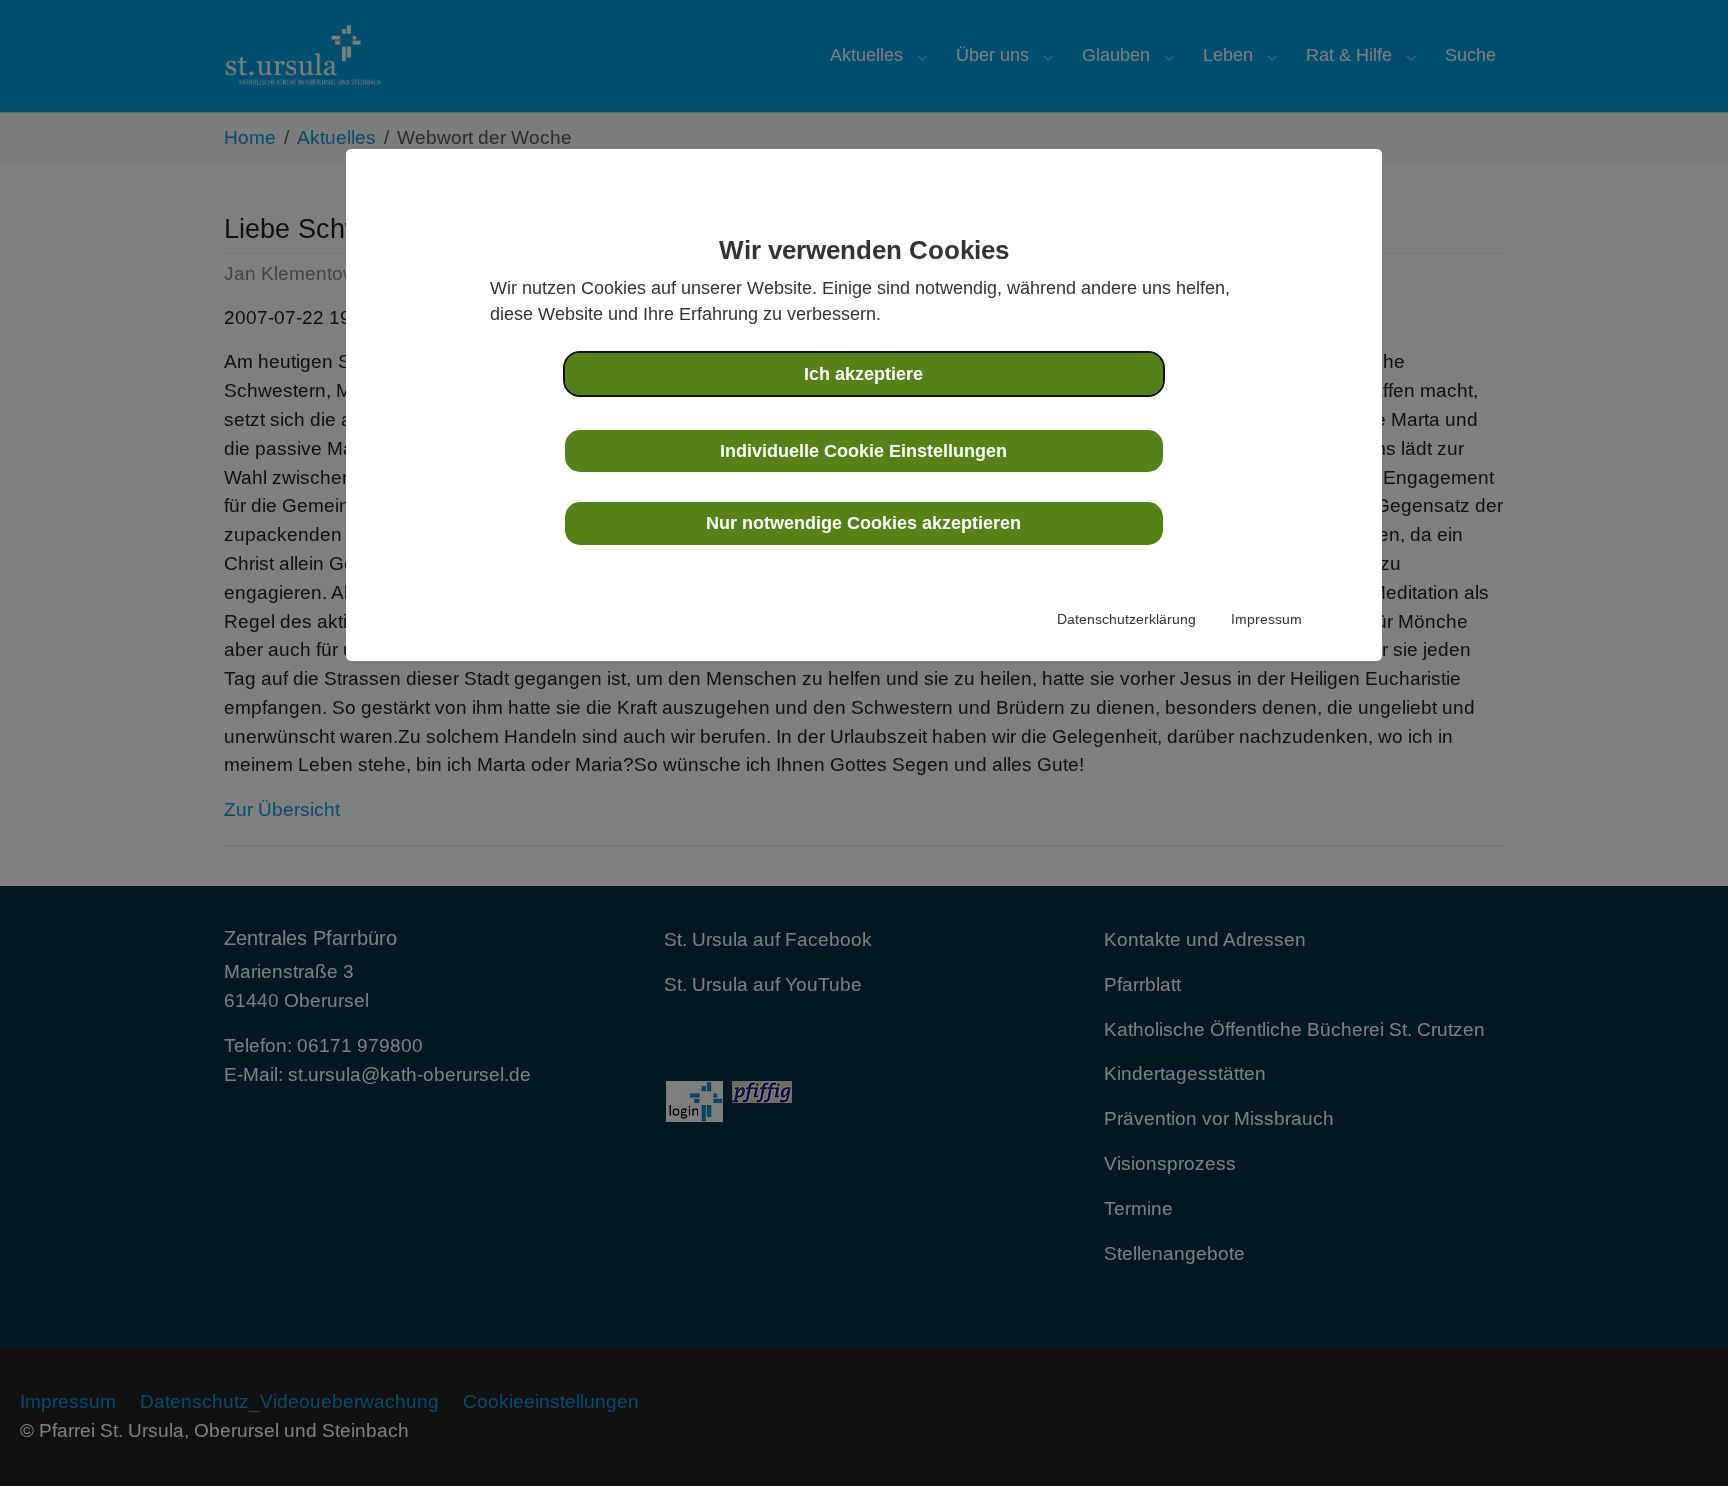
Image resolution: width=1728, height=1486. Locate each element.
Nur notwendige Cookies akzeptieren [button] (863, 523)
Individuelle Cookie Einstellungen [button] (863, 451)
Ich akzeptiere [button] (863, 374)
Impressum (1266, 619)
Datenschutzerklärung (1126, 619)
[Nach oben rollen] (1679, 1437)
